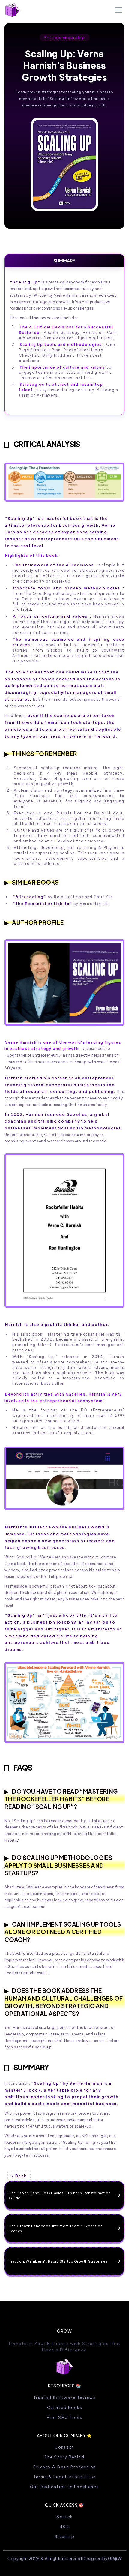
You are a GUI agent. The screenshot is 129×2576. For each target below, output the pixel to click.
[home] (13, 10)
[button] (118, 10)
